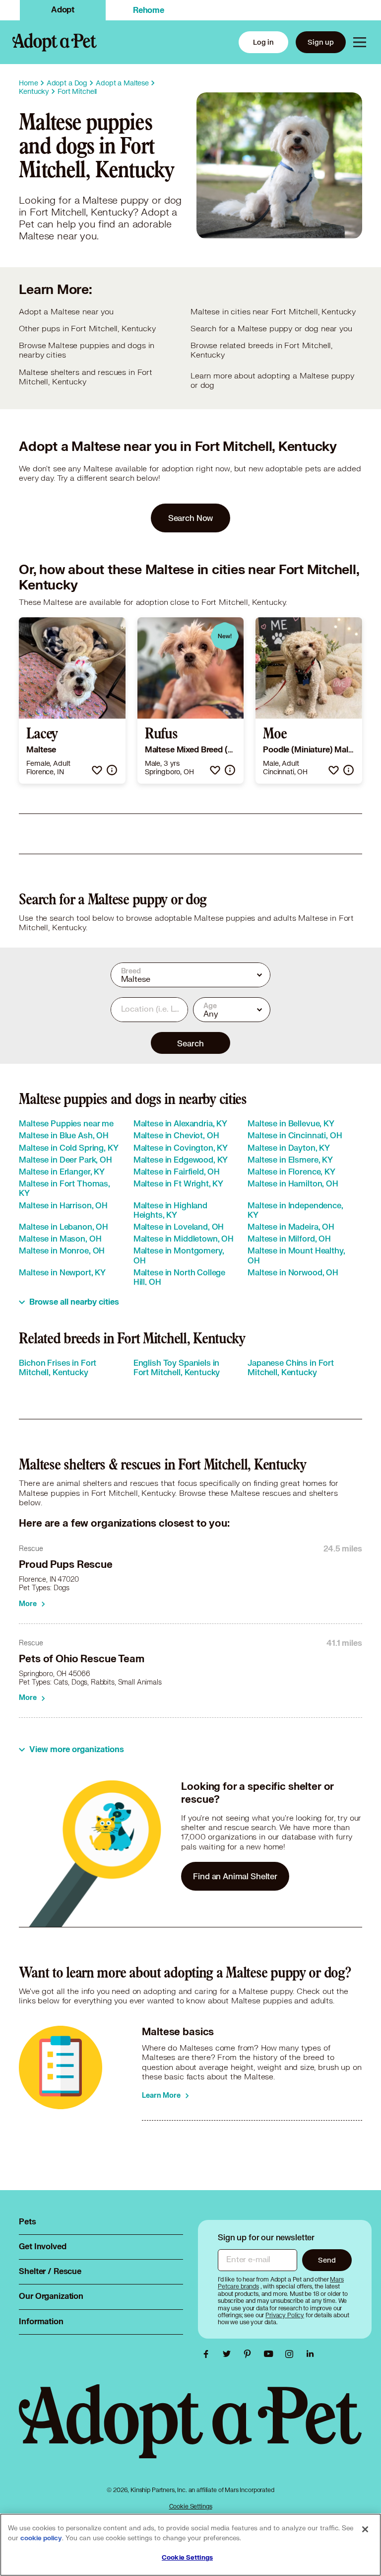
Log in (263, 42)
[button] (97, 770)
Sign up (321, 42)
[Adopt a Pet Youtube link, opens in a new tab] (271, 2354)
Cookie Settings (191, 2506)
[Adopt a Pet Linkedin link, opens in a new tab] (310, 2354)
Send (327, 2260)
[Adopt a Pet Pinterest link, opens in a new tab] (250, 2354)
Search (190, 1043)
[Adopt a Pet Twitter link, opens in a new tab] (229, 2354)
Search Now (191, 518)
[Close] (365, 2529)
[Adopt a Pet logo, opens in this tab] (190, 2431)
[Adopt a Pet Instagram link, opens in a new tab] (292, 2354)
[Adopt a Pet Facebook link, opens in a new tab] (208, 2354)
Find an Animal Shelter (235, 1876)
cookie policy (41, 2538)
